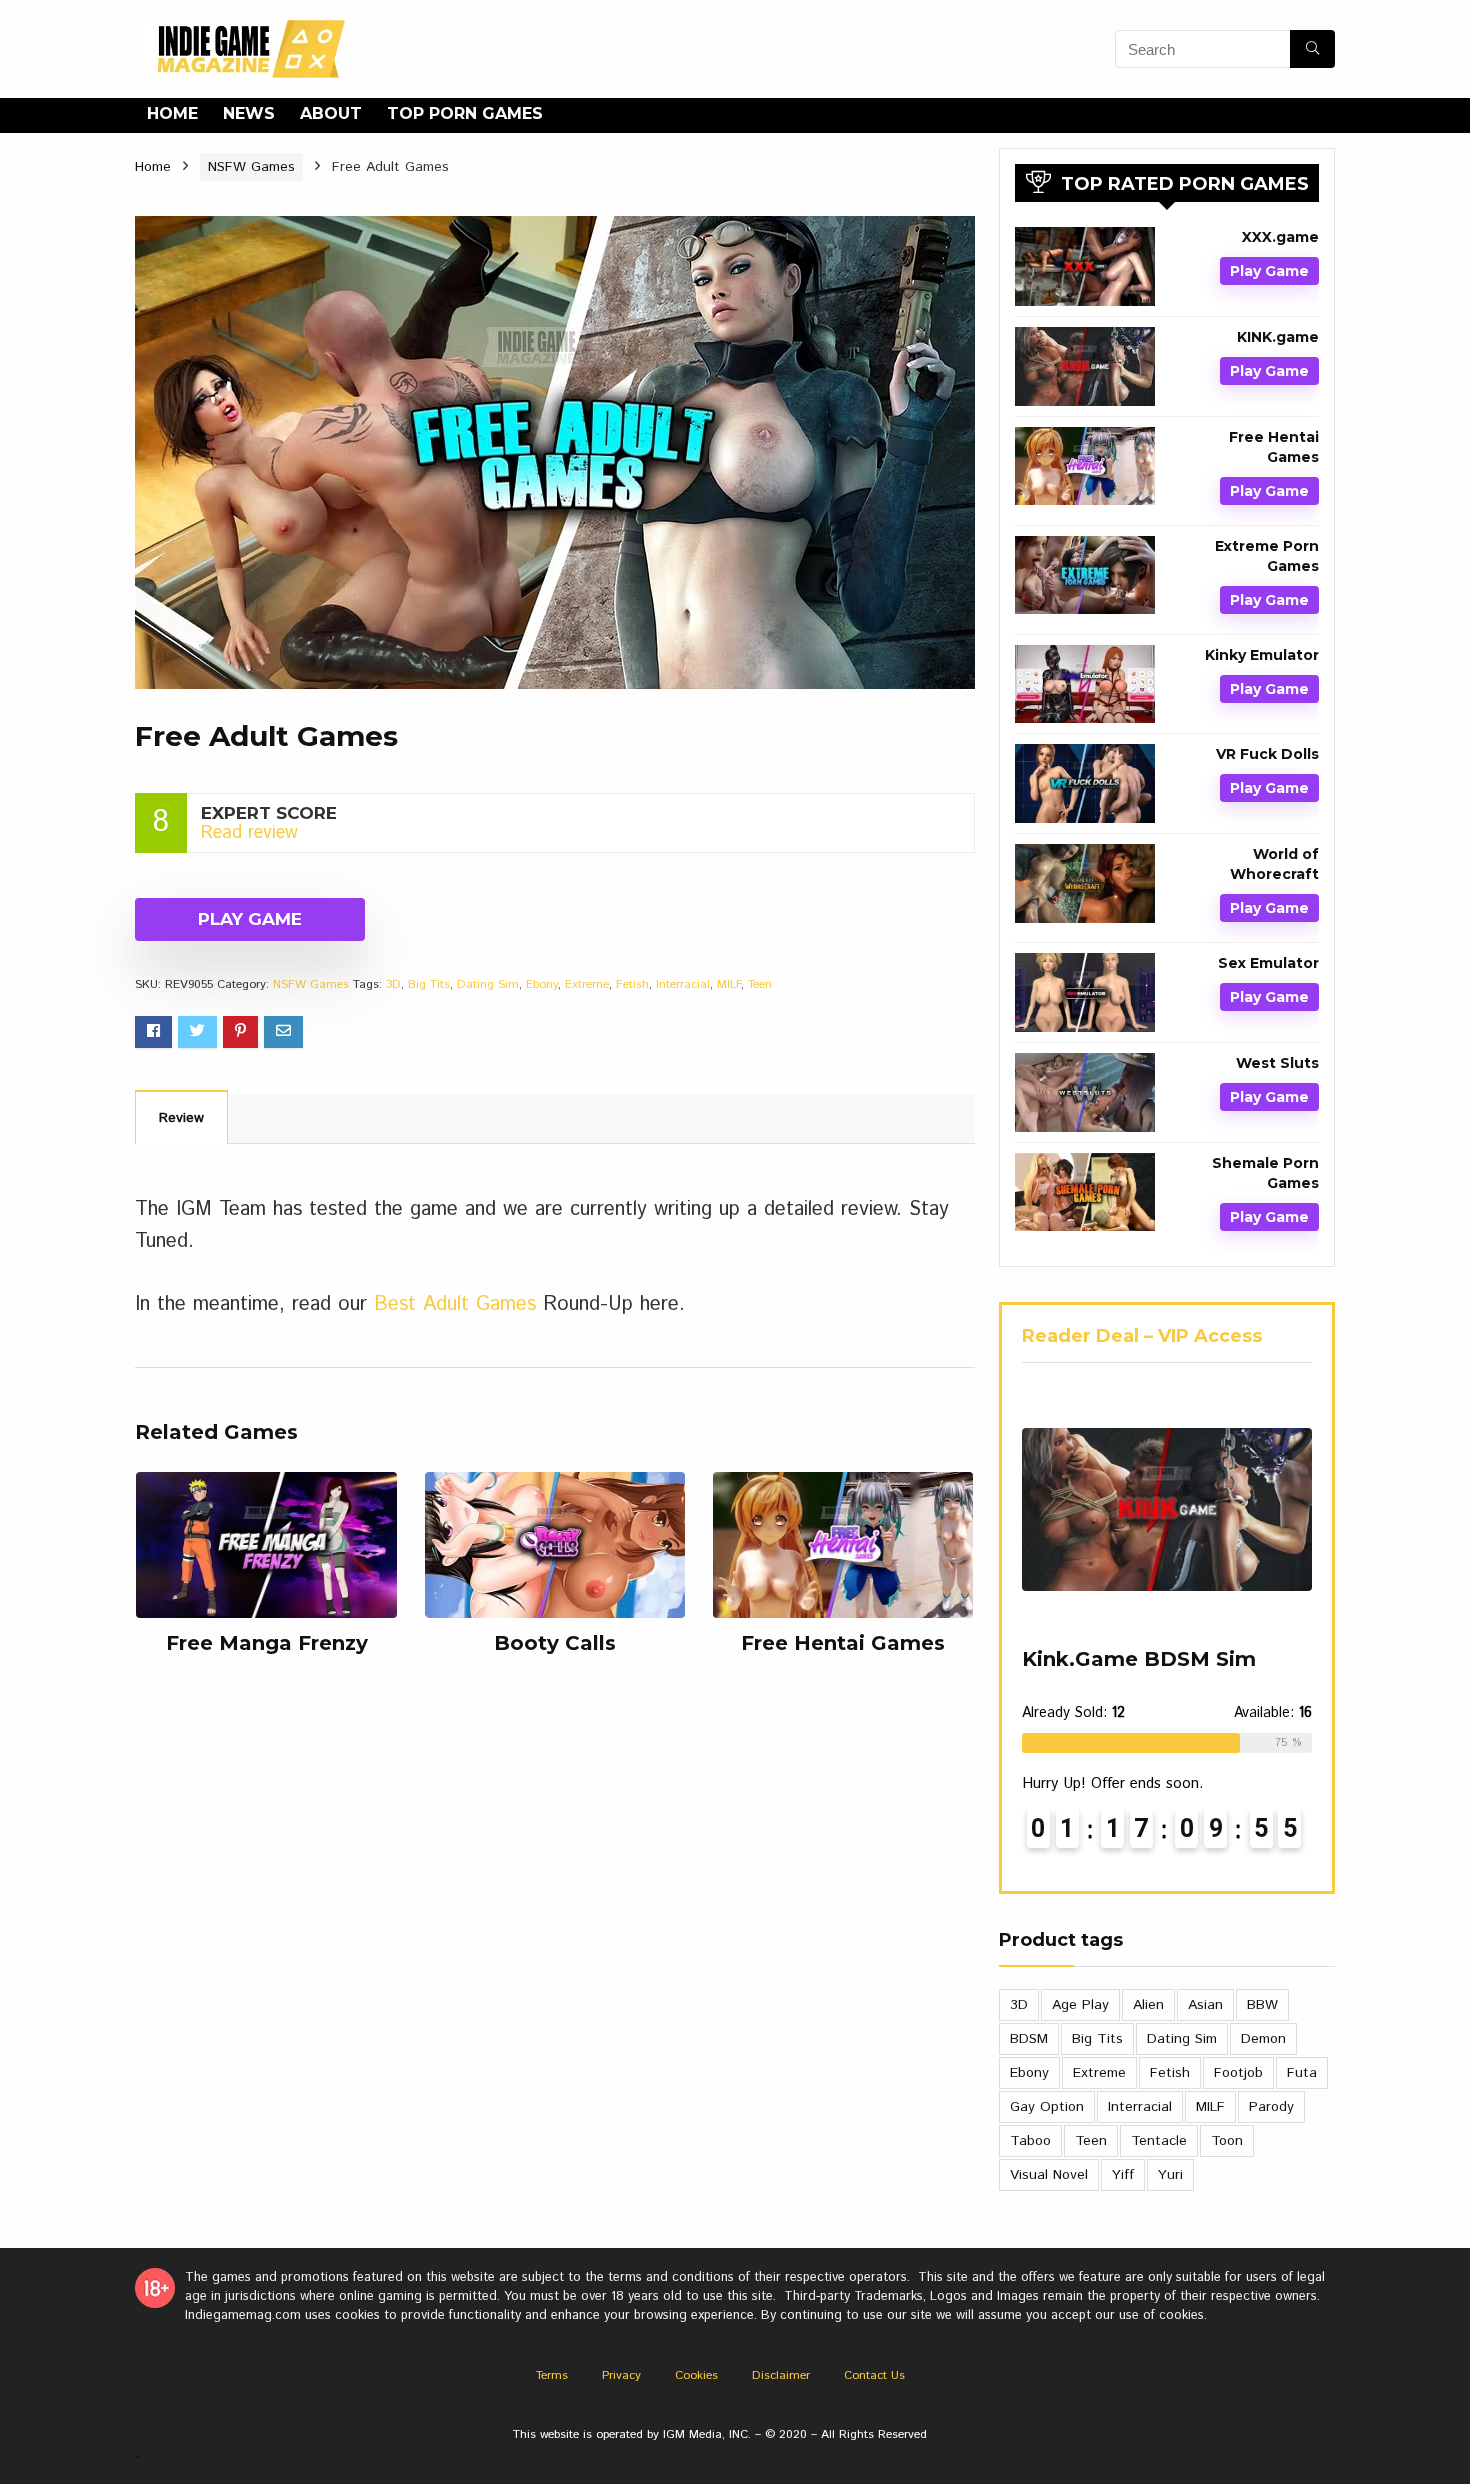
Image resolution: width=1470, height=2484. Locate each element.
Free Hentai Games (843, 1643)
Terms (552, 2375)
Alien (1148, 2005)
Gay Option (1047, 2107)
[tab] (181, 1117)
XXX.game (1280, 237)
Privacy (621, 2375)
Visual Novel (1049, 2175)
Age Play (1080, 2005)
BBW (1262, 2005)
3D (393, 984)
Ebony (542, 984)
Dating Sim (488, 984)
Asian (1205, 2005)
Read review (249, 833)
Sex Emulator (1268, 963)
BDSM (1029, 2039)
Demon (1263, 2039)
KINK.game (1278, 337)
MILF (729, 984)
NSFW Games (251, 167)
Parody (1271, 2107)
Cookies (696, 2375)
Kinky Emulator (1262, 655)
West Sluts (1277, 1063)
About (331, 113)
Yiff (1123, 2175)
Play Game (250, 919)
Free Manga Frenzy (267, 1643)
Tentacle (1159, 2141)
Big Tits (429, 984)
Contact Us (874, 2375)
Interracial (683, 984)
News (249, 113)
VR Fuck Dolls (1267, 754)
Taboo (1030, 2141)
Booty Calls (555, 1643)
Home (172, 113)
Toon (1227, 2141)
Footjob (1238, 2073)
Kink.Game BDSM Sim (1139, 1659)
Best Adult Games (455, 1304)
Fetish (632, 984)
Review (181, 1118)
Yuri (1170, 2175)
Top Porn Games (465, 113)
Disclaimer (781, 2375)
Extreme (587, 984)
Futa (1302, 2073)
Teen (760, 984)
